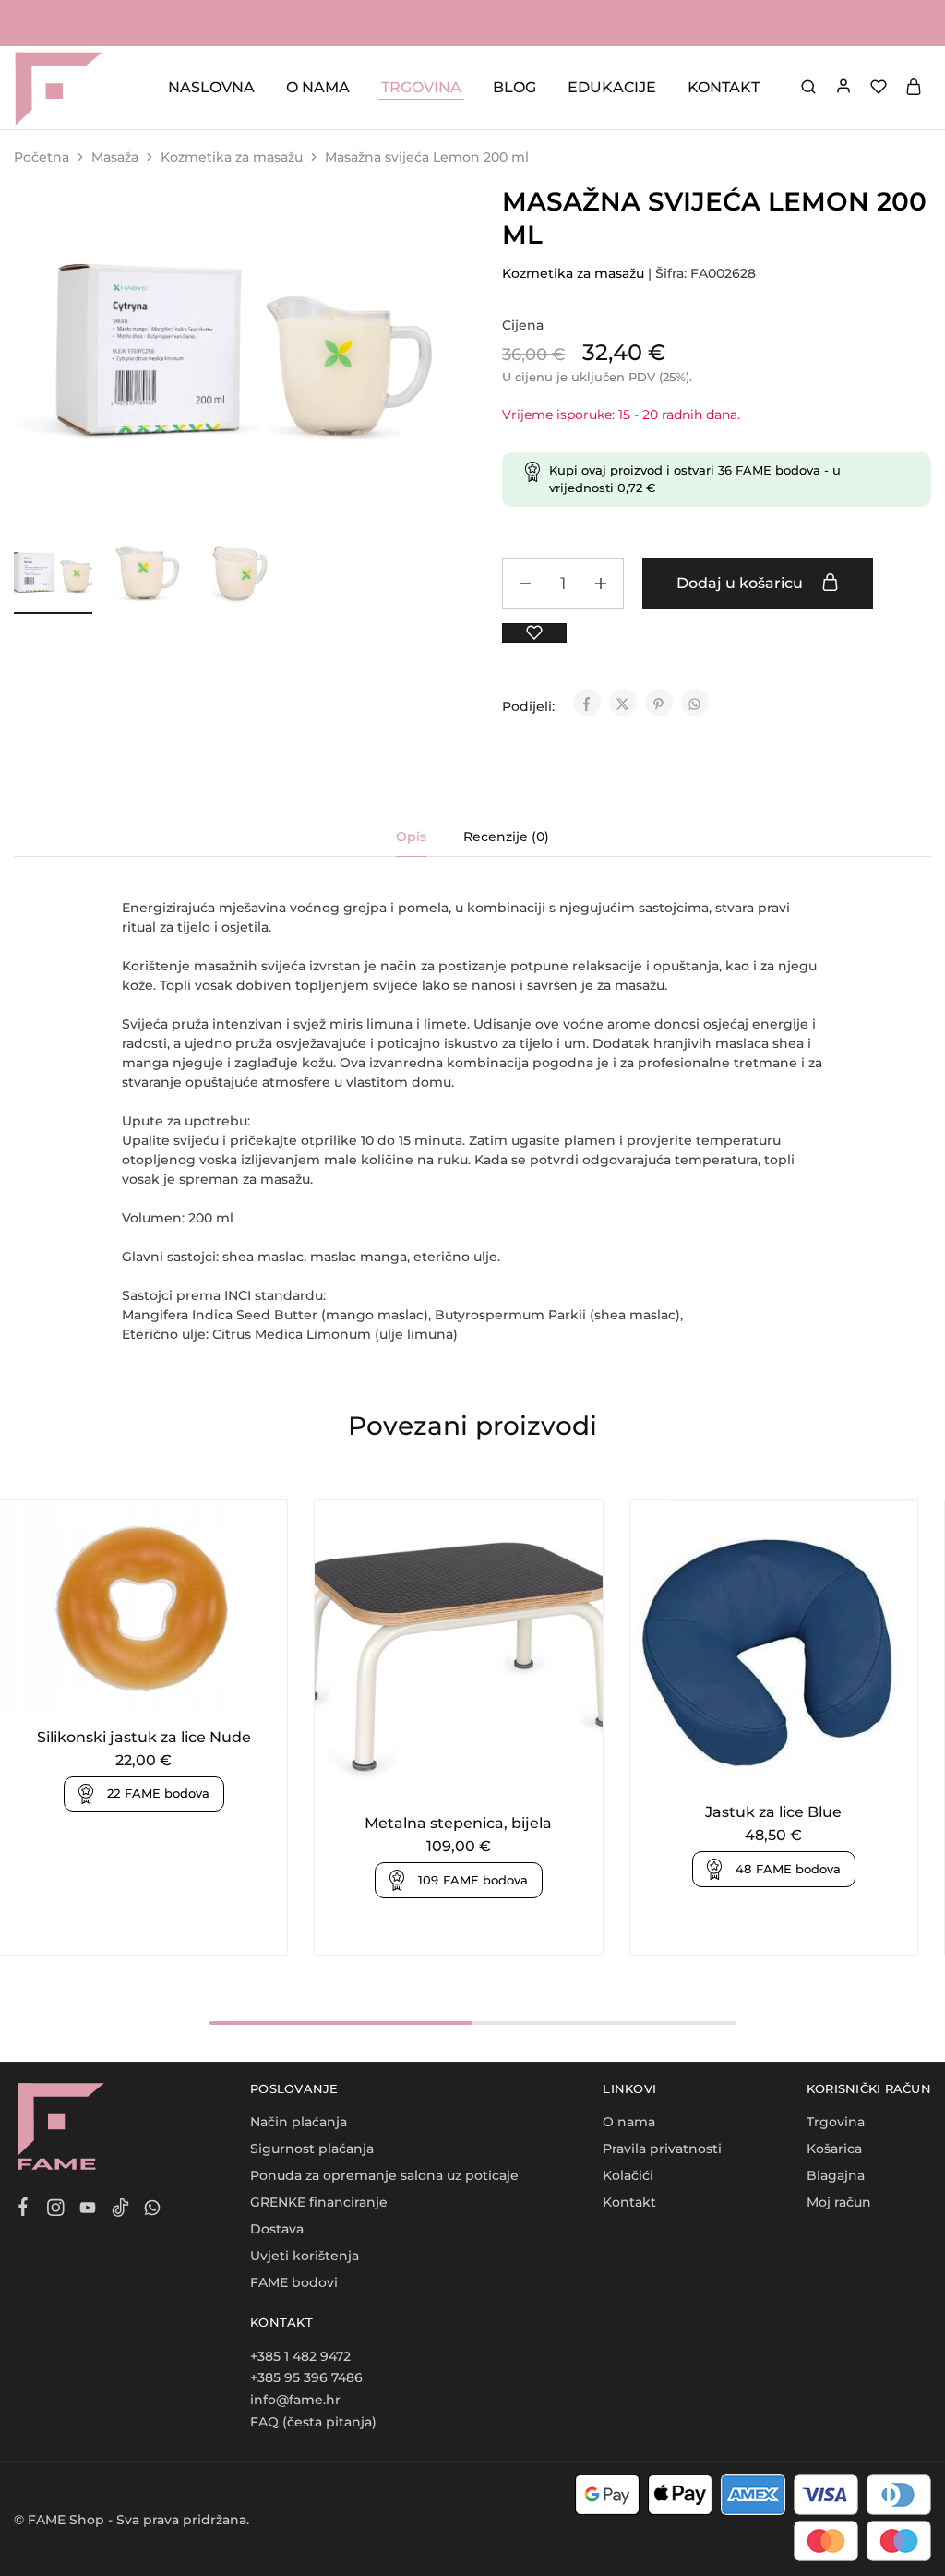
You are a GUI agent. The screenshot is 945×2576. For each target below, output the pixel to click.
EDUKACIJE (612, 87)
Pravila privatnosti (662, 2149)
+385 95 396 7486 (306, 2377)
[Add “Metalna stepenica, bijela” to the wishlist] (481, 1775)
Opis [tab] (411, 837)
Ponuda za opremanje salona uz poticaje (384, 2175)
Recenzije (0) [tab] (506, 837)
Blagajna (836, 2175)
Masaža (115, 157)
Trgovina (836, 2122)
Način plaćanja (299, 2122)
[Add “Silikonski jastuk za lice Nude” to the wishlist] (167, 1689)
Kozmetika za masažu (232, 157)
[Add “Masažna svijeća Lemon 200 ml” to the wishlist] (534, 633)
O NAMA (318, 87)
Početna (42, 157)
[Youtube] (88, 2210)
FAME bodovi (294, 2282)
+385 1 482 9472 (300, 2356)
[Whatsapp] (153, 2210)
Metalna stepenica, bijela (458, 1823)
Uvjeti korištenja (305, 2256)
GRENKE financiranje (319, 2202)
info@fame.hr (295, 2400)
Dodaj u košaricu (742, 583)
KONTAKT (724, 87)
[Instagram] (56, 2210)
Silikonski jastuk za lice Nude (144, 1737)
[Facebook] (24, 2209)
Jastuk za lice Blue (773, 1812)
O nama (629, 2122)
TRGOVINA (421, 87)
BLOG (514, 87)
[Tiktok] (120, 2210)
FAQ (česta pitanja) (313, 2422)
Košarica (834, 2149)
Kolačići (628, 2175)
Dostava (277, 2229)
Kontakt (629, 2202)
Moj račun (839, 2202)
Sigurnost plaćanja (312, 2149)
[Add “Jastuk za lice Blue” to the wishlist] (797, 1763)
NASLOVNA (211, 87)
